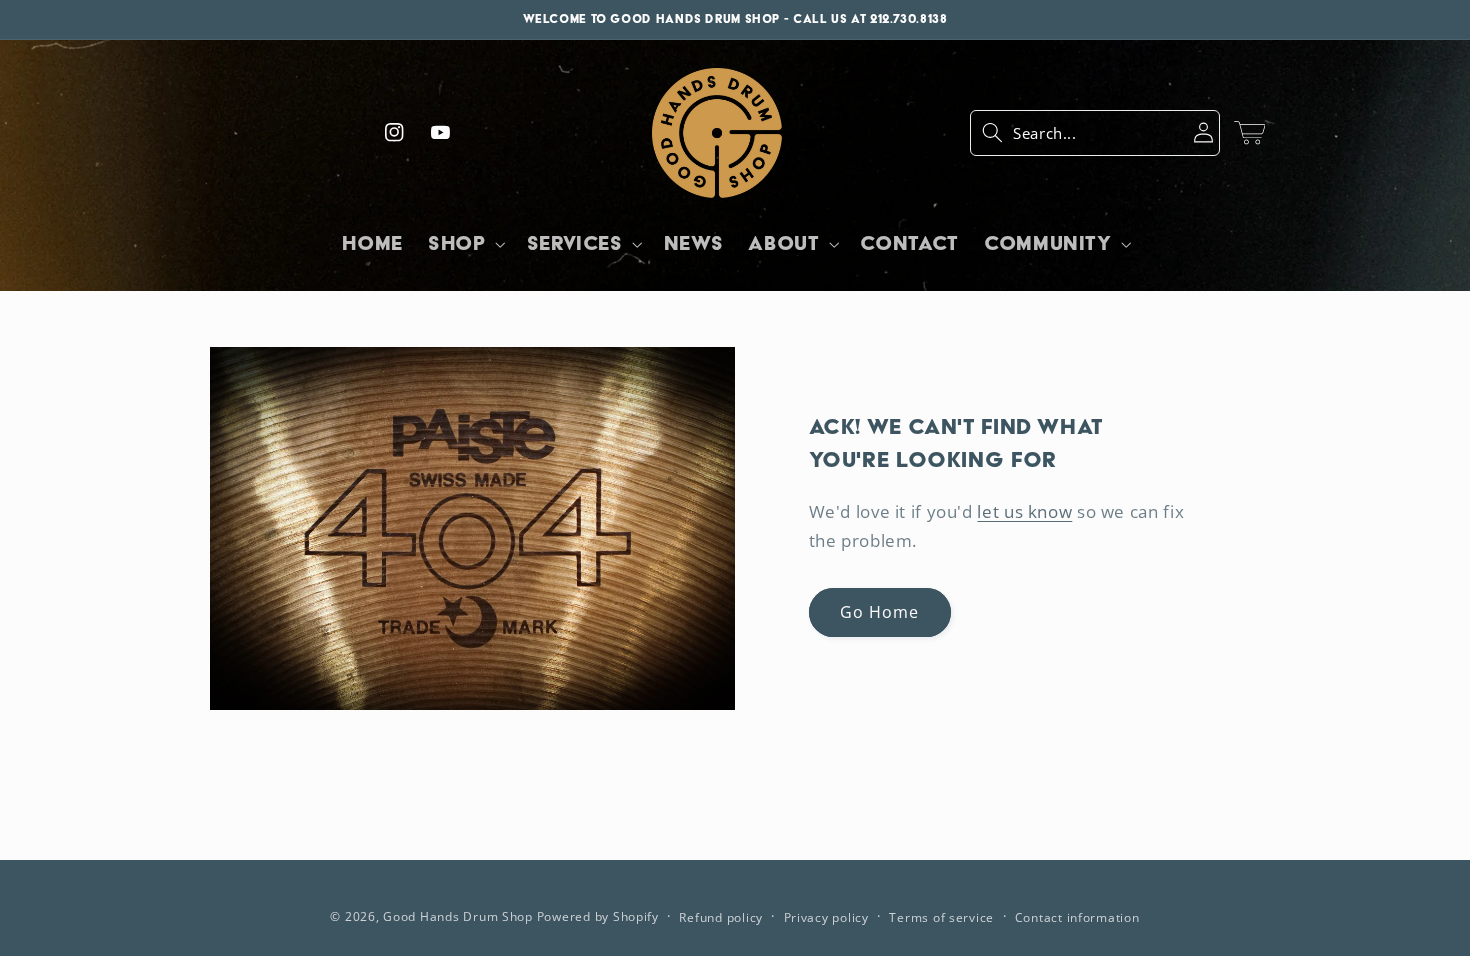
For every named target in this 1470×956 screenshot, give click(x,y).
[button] (1095, 133)
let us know (1024, 511)
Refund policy (721, 917)
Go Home (879, 612)
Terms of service (941, 917)
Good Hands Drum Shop (458, 916)
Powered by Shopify (598, 916)
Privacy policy (826, 917)
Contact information (1077, 917)
